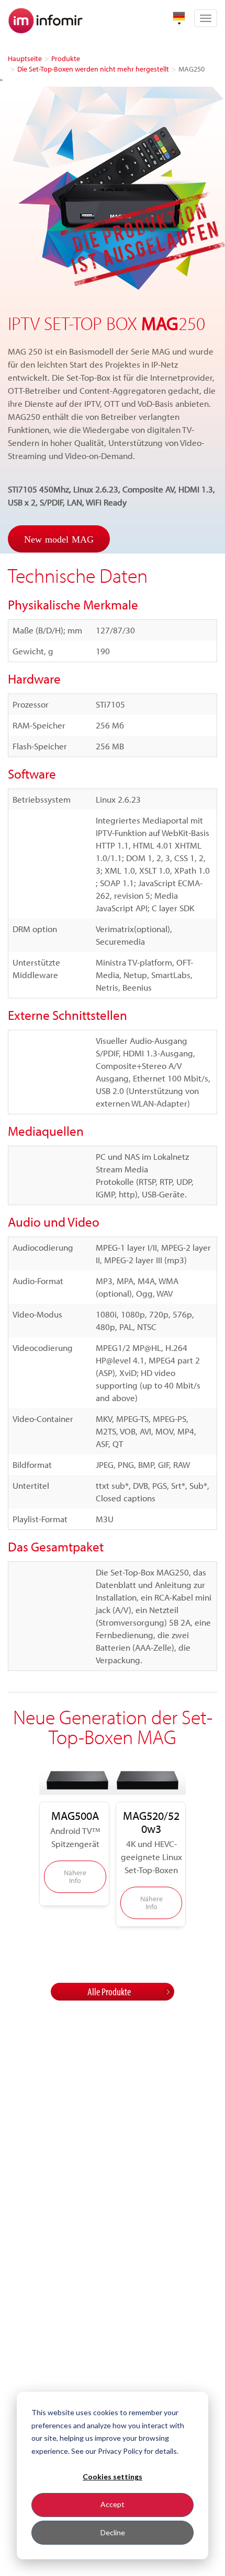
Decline (113, 2532)
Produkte (66, 58)
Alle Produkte (109, 1991)
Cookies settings (113, 2477)
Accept (113, 2504)
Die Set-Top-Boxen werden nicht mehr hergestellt (93, 69)
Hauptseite (25, 58)
